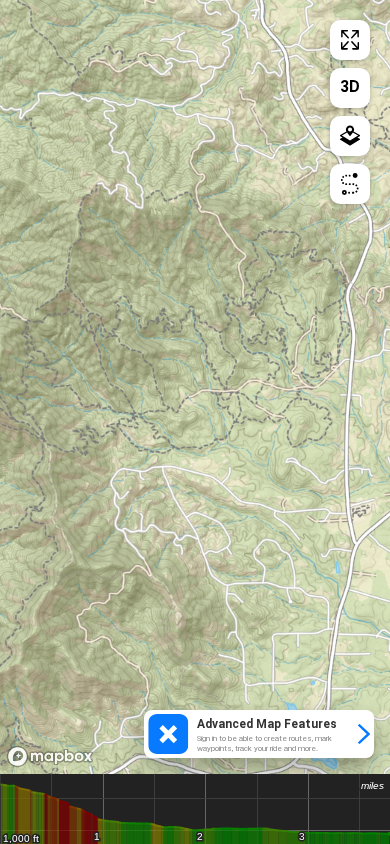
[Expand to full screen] (350, 40)
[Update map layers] (350, 136)
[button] (259, 734)
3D (350, 86)
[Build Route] (350, 184)
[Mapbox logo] (50, 756)
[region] (195, 387)
